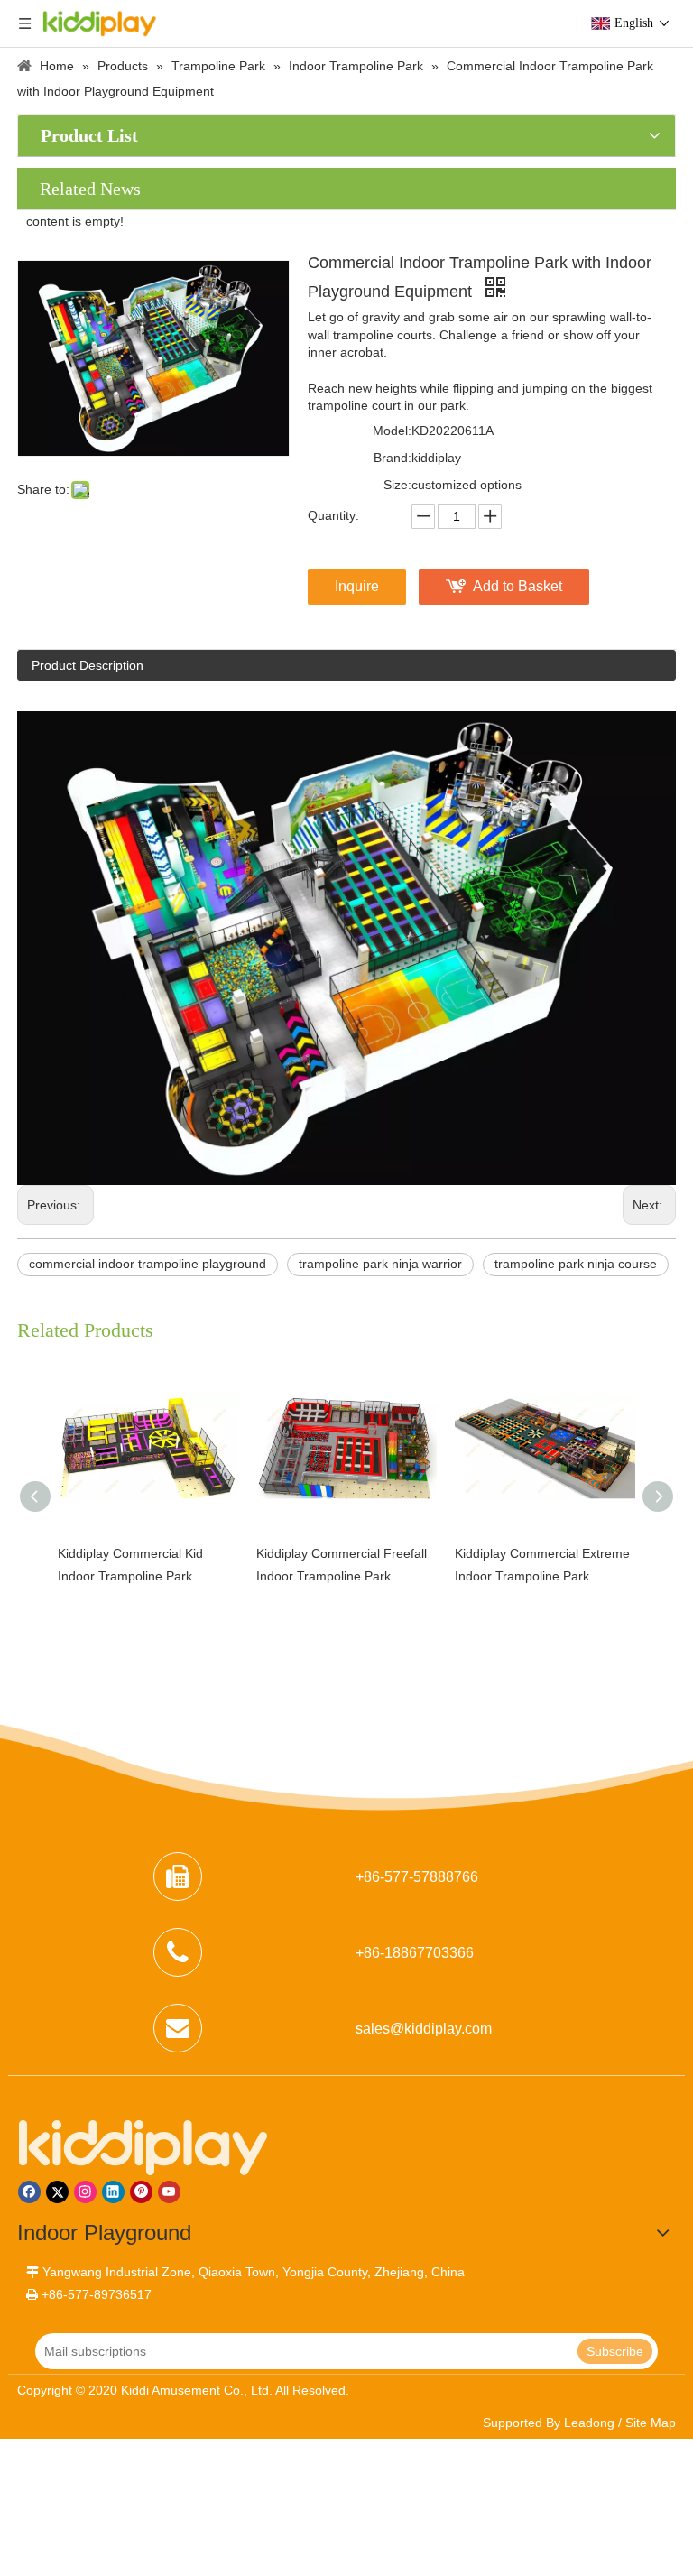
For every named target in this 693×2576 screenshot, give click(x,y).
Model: (392, 431)
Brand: (393, 458)
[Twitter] (57, 2192)
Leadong (589, 2423)
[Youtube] (169, 2192)
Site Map (651, 2423)
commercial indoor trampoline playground (148, 1264)
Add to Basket (517, 586)
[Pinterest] (141, 2192)
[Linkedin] (113, 2192)
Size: (397, 485)
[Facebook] (29, 2192)
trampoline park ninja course (576, 1264)
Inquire (357, 586)
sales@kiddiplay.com (424, 2029)
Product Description (88, 665)
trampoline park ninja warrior (380, 1264)
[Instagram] (85, 2192)
